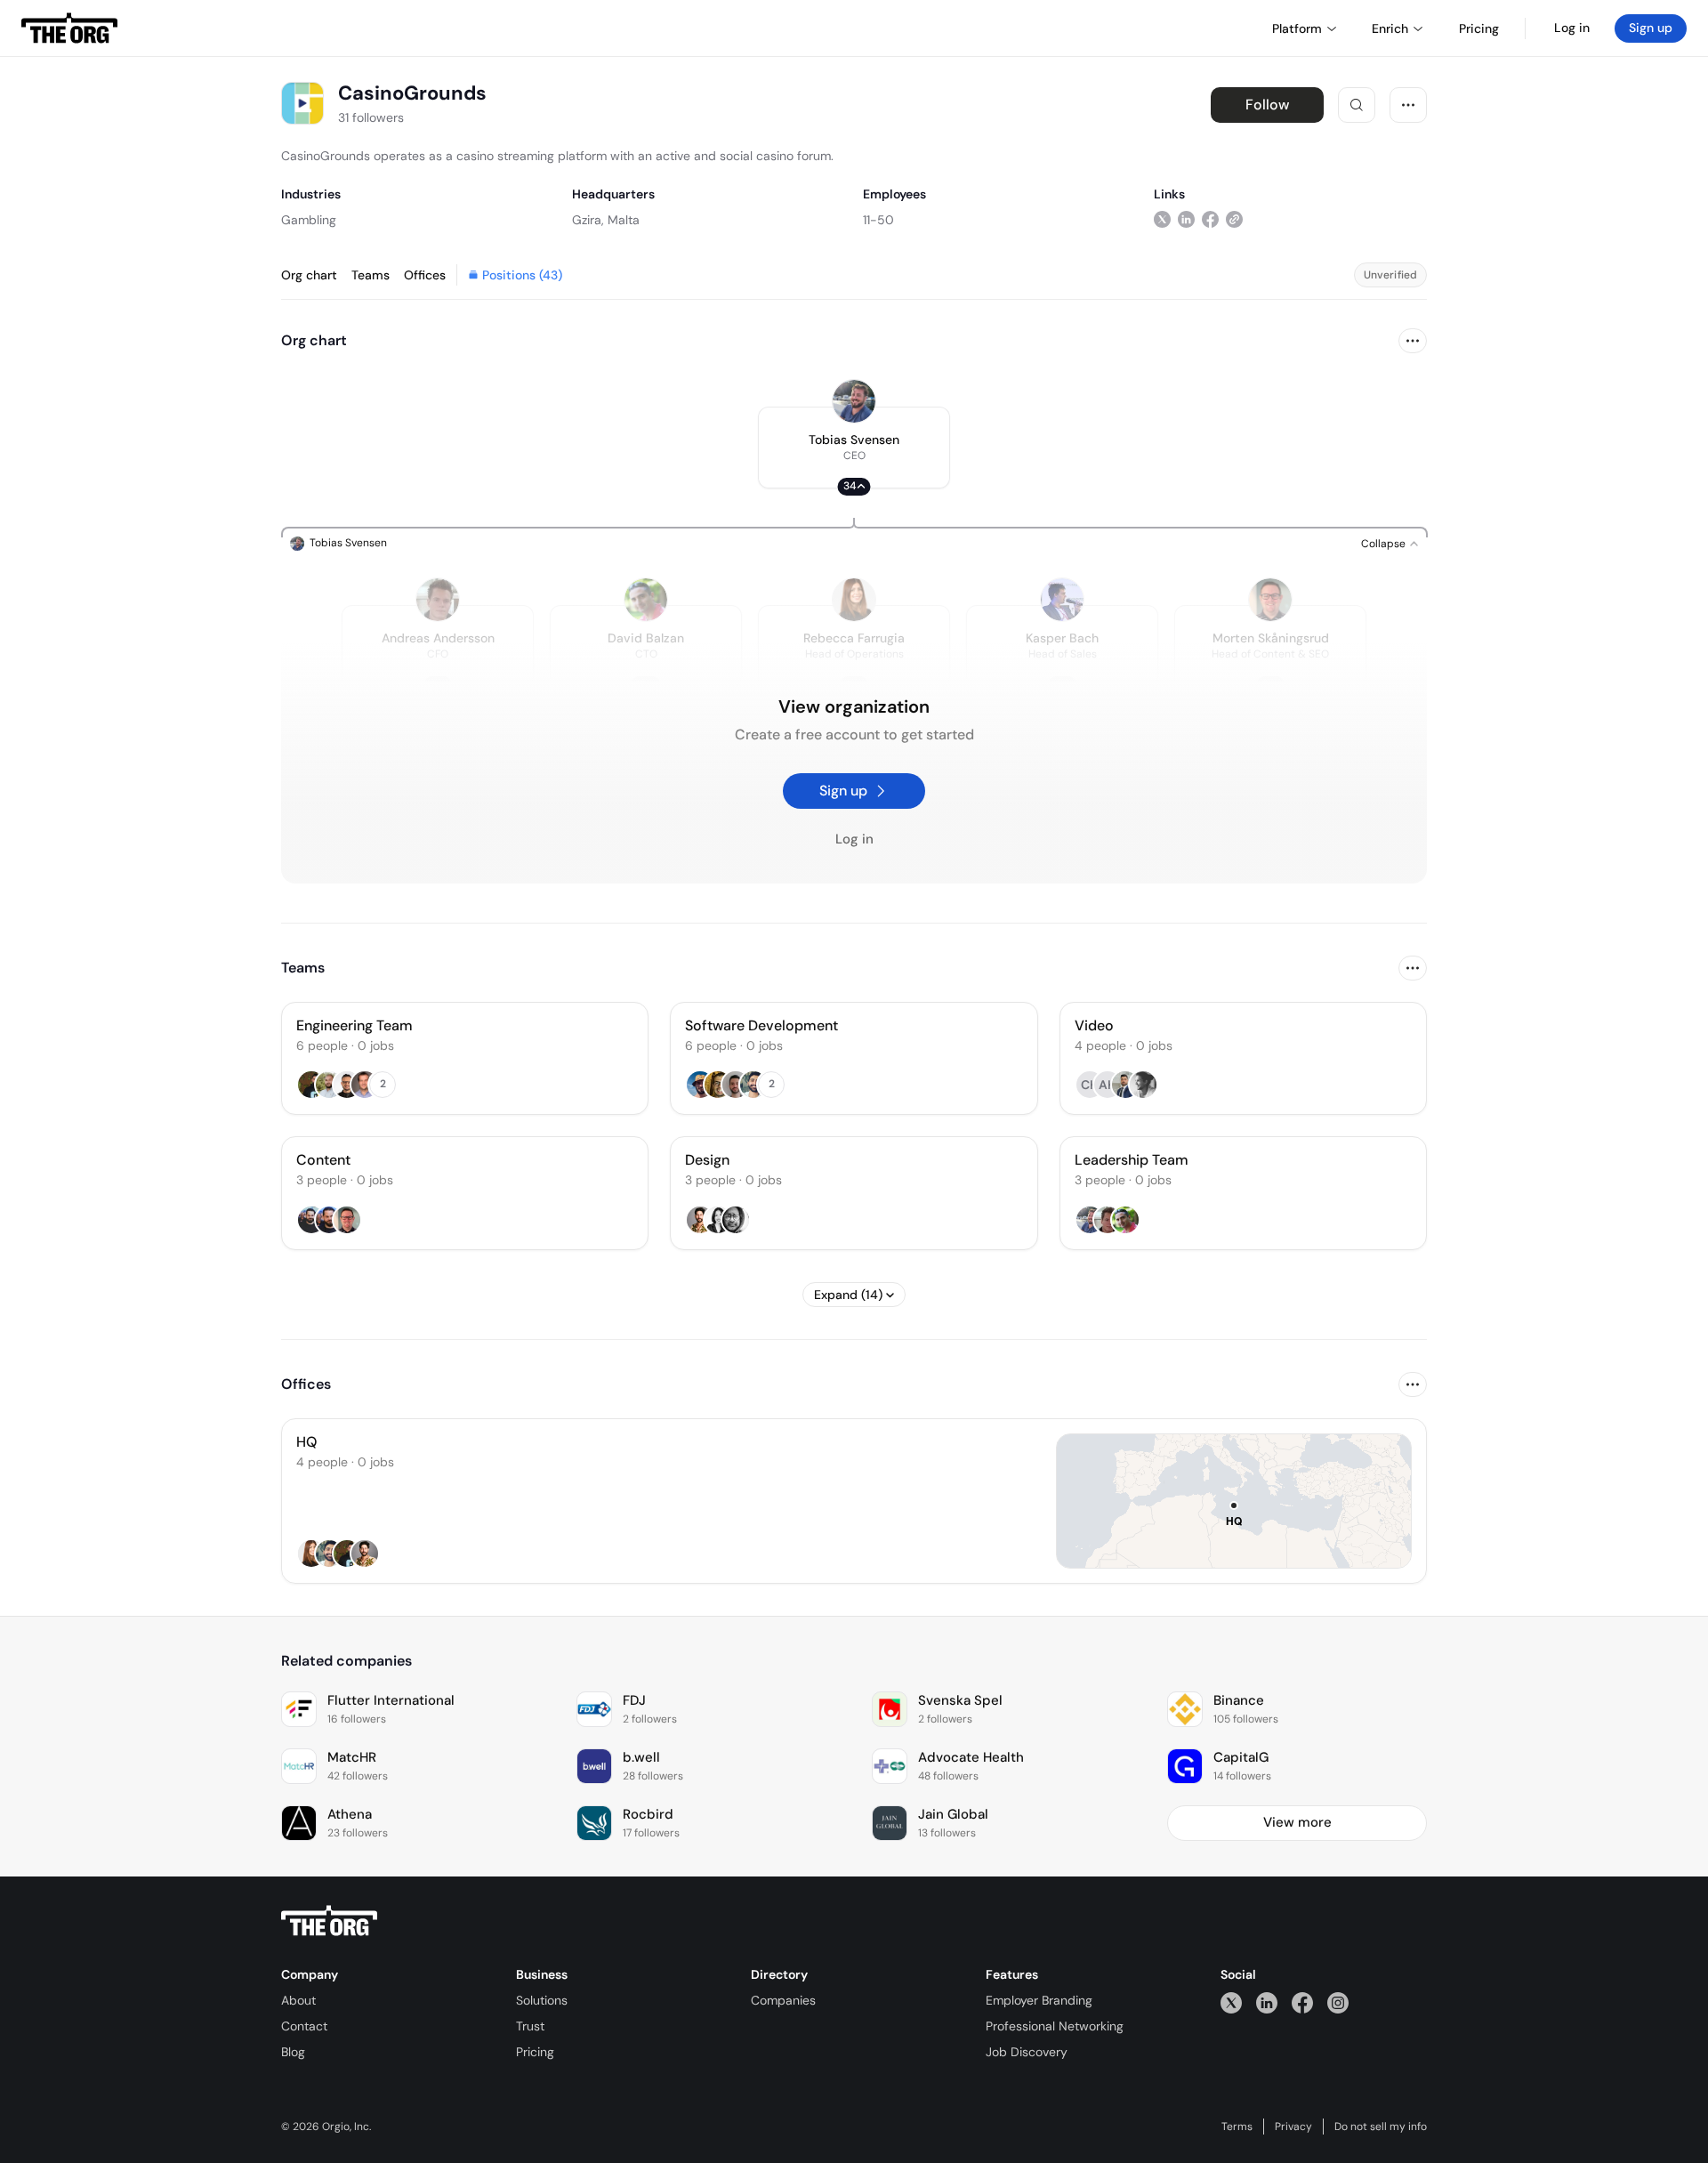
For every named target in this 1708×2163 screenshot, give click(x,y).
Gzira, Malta (606, 220)
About (298, 2000)
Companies (783, 2000)
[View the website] (1234, 219)
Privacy (1293, 2127)
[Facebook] (1302, 2002)
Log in (1572, 28)
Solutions (542, 2000)
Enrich (1390, 28)
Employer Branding (1039, 2000)
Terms (1237, 2127)
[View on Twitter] (1162, 219)
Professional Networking (1055, 2026)
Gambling (309, 220)
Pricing (535, 2052)
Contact (304, 2026)
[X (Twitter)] (1231, 2002)
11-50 (878, 220)
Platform (1297, 28)
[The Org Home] (69, 28)
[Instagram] (1338, 2002)
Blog (293, 2052)
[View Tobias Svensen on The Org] (854, 401)
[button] (854, 448)
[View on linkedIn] (1186, 219)
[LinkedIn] (1267, 2002)
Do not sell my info (1381, 2127)
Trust (530, 2026)
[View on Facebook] (1210, 219)
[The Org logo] (329, 1921)
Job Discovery (1027, 2052)
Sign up (1651, 28)
